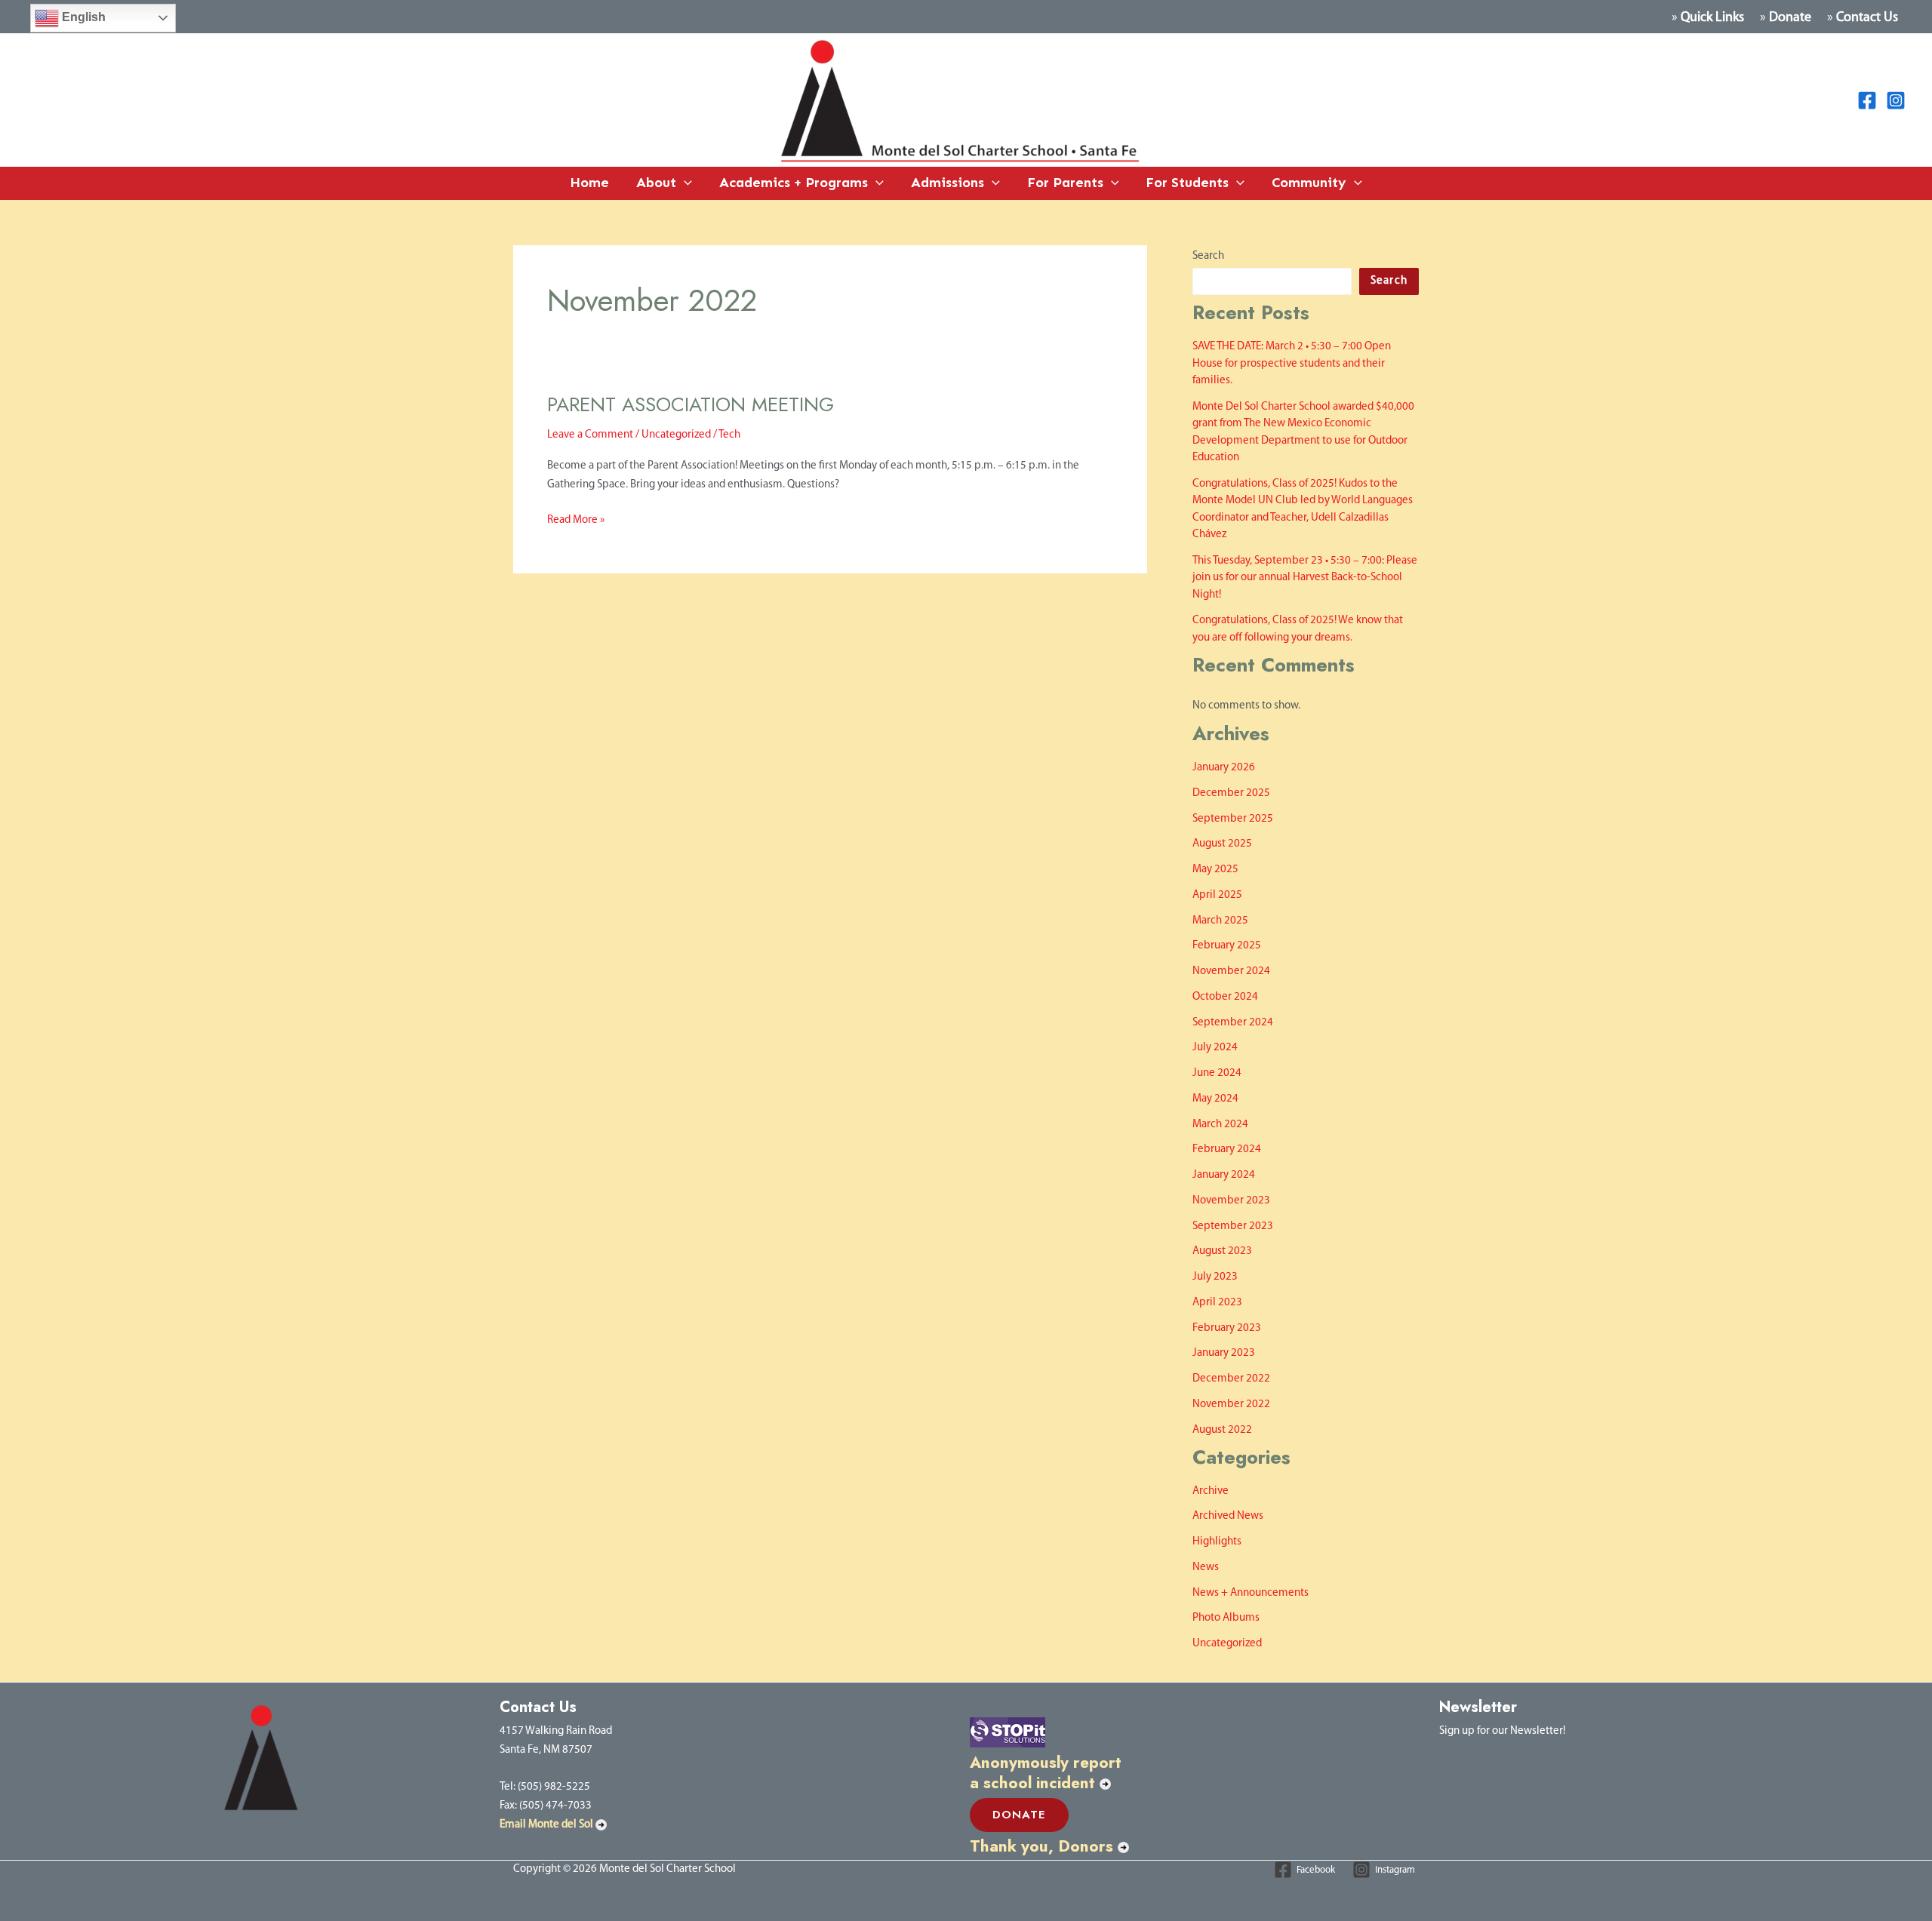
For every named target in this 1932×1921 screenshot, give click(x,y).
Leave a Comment (590, 435)
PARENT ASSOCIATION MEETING (691, 404)
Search (1208, 256)
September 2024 (1233, 1023)
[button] (684, 183)
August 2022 (1222, 1430)
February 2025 (1227, 946)
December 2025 (1231, 793)
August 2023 (1222, 1251)
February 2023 (1227, 1328)
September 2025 (1233, 819)
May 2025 (1215, 870)
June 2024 (1217, 1073)
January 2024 (1224, 1175)
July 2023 (1215, 1277)
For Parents (1065, 183)
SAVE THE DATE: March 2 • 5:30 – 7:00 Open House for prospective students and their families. (1292, 364)
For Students (1187, 183)
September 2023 (1233, 1226)
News (1206, 1568)
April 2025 (1217, 895)
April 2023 (1217, 1303)
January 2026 (1224, 768)
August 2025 (1222, 844)
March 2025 (1220, 921)
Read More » (576, 519)
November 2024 (1231, 971)
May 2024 (1215, 1099)
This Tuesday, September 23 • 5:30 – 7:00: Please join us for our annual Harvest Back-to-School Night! (1305, 578)
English (82, 17)
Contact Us (1867, 18)
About (656, 183)
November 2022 (1231, 1405)
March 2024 (1220, 1125)
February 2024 (1227, 1150)
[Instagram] (1896, 100)
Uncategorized (676, 435)
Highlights (1217, 1542)
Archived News (1228, 1516)
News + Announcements (1251, 1593)
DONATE (1019, 1815)
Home (589, 183)
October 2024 (1225, 997)
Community (1309, 183)
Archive (1211, 1491)
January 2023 (1224, 1353)
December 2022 (1231, 1379)
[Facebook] (1867, 100)
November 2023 (1231, 1201)
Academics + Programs (794, 183)
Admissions (948, 183)
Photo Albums (1226, 1618)
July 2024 (1215, 1048)
